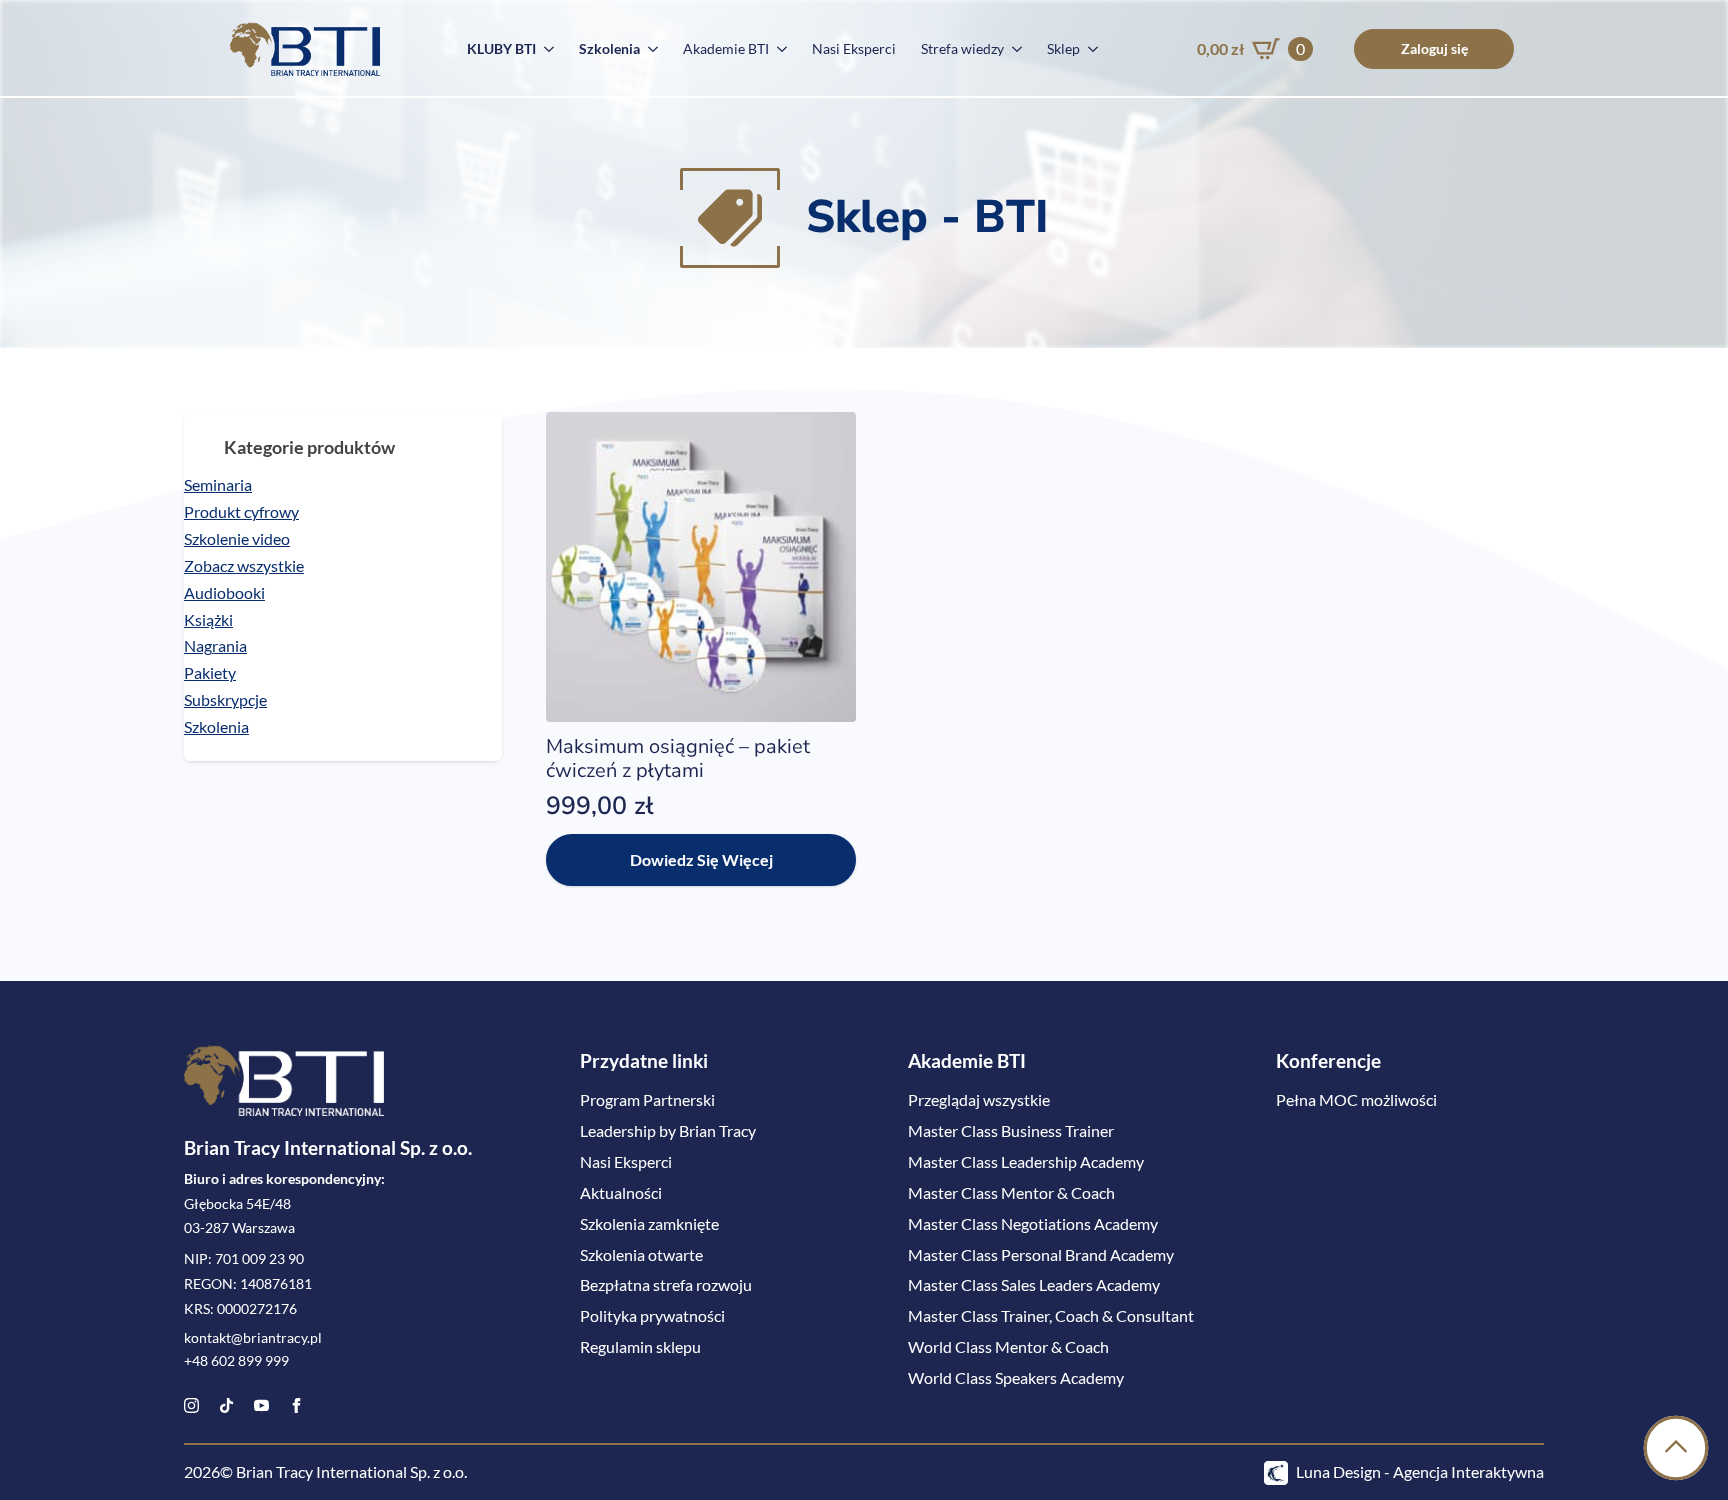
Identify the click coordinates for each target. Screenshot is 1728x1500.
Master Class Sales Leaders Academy (1034, 1284)
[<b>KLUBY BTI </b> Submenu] (545, 49)
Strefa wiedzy (962, 48)
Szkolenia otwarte (641, 1254)
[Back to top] (1676, 1448)
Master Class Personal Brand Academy (1041, 1254)
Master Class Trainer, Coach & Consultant (1051, 1315)
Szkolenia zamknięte (649, 1223)
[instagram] (191, 1405)
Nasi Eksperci (854, 48)
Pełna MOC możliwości (1356, 1099)
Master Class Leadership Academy (1026, 1161)
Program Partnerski (647, 1099)
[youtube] (261, 1405)
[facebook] (296, 1405)
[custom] (226, 1405)
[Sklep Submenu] (1089, 49)
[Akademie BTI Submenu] (778, 49)
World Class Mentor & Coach (1008, 1346)
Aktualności (621, 1192)
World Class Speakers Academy (1016, 1377)
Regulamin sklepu (640, 1346)
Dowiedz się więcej (701, 859)
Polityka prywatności (652, 1315)
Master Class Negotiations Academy (1033, 1223)
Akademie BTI (726, 48)
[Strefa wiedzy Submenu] (1013, 49)
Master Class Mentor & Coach (1011, 1192)
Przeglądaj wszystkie (979, 1099)
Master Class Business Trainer (1011, 1130)
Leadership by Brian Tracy (668, 1130)
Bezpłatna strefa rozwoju (666, 1284)
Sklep (1063, 48)
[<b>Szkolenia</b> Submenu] (649, 49)
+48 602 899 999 (236, 1361)
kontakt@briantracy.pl (253, 1338)
